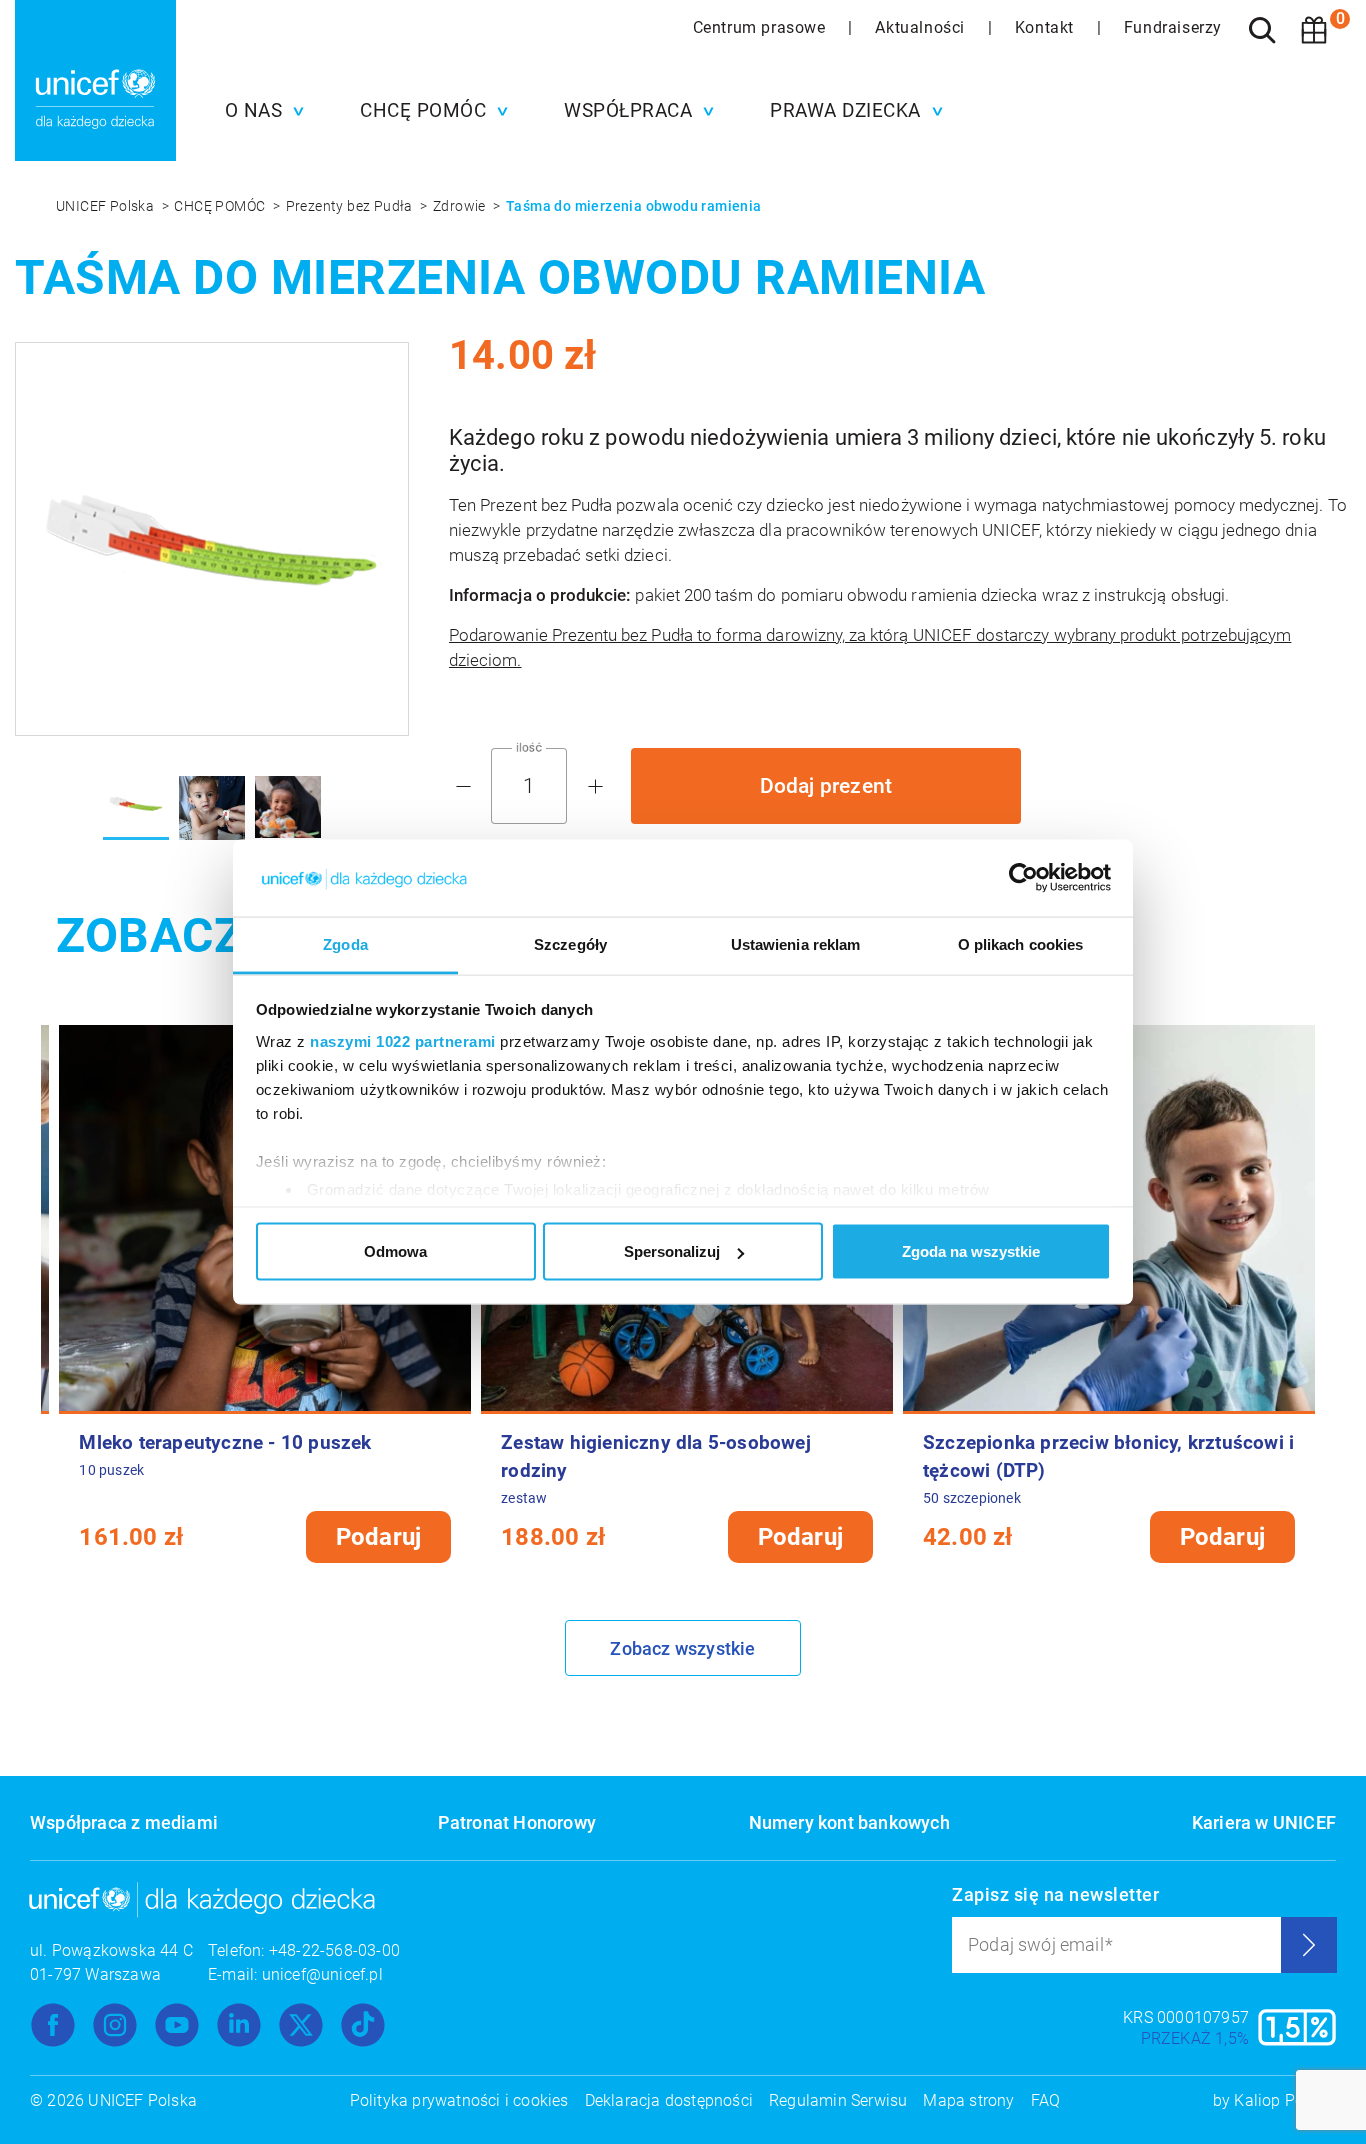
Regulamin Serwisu (838, 2100)
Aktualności (922, 27)
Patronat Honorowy (517, 1822)
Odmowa (395, 1251)
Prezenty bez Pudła (351, 206)
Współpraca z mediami (124, 1822)
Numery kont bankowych (849, 1822)
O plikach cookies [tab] (1021, 943)
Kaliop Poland (1285, 2100)
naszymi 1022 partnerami (403, 1040)
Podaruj (378, 1537)
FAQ (1046, 2100)
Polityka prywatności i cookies (459, 2100)
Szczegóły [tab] (570, 943)
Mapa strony (968, 2100)
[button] (260, 111)
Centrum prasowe (762, 27)
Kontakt (1047, 27)
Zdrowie (461, 206)
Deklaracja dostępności (669, 2100)
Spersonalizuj (672, 1251)
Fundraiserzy (1173, 27)
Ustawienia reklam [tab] (796, 943)
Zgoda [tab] (345, 943)
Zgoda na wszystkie (971, 1251)
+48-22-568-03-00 (334, 1950)
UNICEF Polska (107, 206)
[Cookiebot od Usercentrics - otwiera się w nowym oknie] (1023, 878)
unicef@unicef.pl (322, 1974)
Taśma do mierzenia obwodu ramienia (634, 206)
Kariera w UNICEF (1264, 1822)
